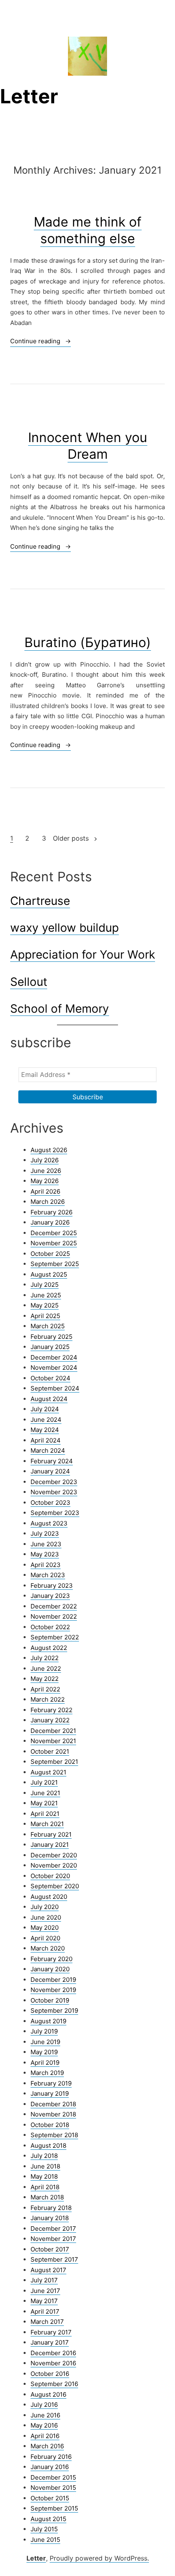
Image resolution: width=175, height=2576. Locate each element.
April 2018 (45, 2187)
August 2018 (48, 2146)
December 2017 (53, 2228)
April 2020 (45, 1938)
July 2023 (45, 1533)
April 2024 (46, 1440)
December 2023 (54, 1482)
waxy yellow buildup (65, 928)
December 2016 (53, 2353)
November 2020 (54, 1865)
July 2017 (44, 2280)
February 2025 (51, 1337)
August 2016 (48, 2394)
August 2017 (48, 2270)
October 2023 (50, 1503)
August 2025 (49, 1274)
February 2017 (51, 2332)
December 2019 (53, 1980)
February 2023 (52, 1585)
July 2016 (44, 2405)
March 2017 (47, 2322)
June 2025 (46, 1295)
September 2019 (54, 2010)
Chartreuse (40, 901)
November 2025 (54, 1243)
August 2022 (49, 1648)
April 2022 (45, 1689)
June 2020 (46, 1917)
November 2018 (53, 2114)
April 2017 (45, 2311)
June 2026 (46, 1171)
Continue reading (40, 342)
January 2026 (50, 1222)
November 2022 (54, 1616)
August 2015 (48, 2519)
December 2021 (53, 1731)
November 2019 (53, 1990)
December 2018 (53, 2104)
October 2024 (50, 1378)
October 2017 (50, 2249)
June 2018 (45, 2166)
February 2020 (51, 1959)
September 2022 (55, 1637)
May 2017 (44, 2301)
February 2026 (51, 1212)
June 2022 (46, 1668)
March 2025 (48, 1326)
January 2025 (50, 1347)
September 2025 (55, 1264)
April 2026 (45, 1191)
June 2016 (45, 2415)
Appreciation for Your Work (83, 955)
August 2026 (49, 1150)
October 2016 (50, 2374)
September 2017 (54, 2259)
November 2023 (54, 1492)
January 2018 (50, 2218)
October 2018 (50, 2125)
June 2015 (45, 2540)
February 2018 (51, 2208)
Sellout (29, 982)
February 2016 (51, 2457)
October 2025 (50, 1254)
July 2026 (45, 1160)
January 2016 (50, 2467)
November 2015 (53, 2488)
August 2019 (48, 2021)
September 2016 (54, 2384)
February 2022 (51, 1710)
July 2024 (45, 1409)
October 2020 (50, 1876)
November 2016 (53, 2363)
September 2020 (55, 1886)
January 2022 (50, 1720)
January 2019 (50, 2093)
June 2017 (45, 2291)
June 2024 (46, 1420)
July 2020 (45, 1907)
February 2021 (51, 1834)
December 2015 (53, 2477)
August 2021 (48, 1772)
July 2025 (45, 1285)
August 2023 (49, 1523)
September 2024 (55, 1388)
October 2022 (50, 1627)
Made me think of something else (88, 230)
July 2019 (44, 2031)
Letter (29, 96)
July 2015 (44, 2529)
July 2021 (44, 1782)
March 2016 (47, 2446)
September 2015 (54, 2508)
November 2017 (53, 2239)
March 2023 (48, 1575)
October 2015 (50, 2498)
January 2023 (50, 1596)
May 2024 (45, 1430)
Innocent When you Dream (88, 446)
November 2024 (54, 1368)
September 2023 (55, 1513)
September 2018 (54, 2135)
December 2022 (54, 1606)
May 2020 (45, 1928)
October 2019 (50, 2000)
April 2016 (45, 2436)
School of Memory (60, 1009)
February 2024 (52, 1461)
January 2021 (50, 1845)
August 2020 (49, 1897)
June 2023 (46, 1544)
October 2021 (50, 1751)
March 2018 (47, 2197)
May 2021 (44, 1803)
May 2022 (45, 1679)
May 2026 (45, 1181)
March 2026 (48, 1202)
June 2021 (45, 1793)
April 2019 (45, 2063)
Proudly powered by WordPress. (99, 2558)
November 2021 (53, 1741)
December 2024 (54, 1357)
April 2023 (46, 1565)
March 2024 (48, 1450)
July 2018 (44, 2156)
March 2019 (47, 2073)
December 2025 (54, 1233)
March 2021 (47, 1824)
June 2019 (45, 2042)
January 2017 (50, 2342)
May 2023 (45, 1554)
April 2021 (45, 1814)
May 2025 (45, 1305)
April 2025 (45, 1316)
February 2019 (51, 2083)
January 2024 (50, 1471)
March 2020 (48, 1948)
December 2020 (54, 1855)
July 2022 (45, 1658)
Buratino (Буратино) (88, 642)
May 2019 (44, 2052)
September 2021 (54, 1762)
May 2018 (44, 2176)
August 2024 (49, 1399)
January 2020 (50, 1969)
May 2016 (44, 2425)
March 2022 (48, 1699)
